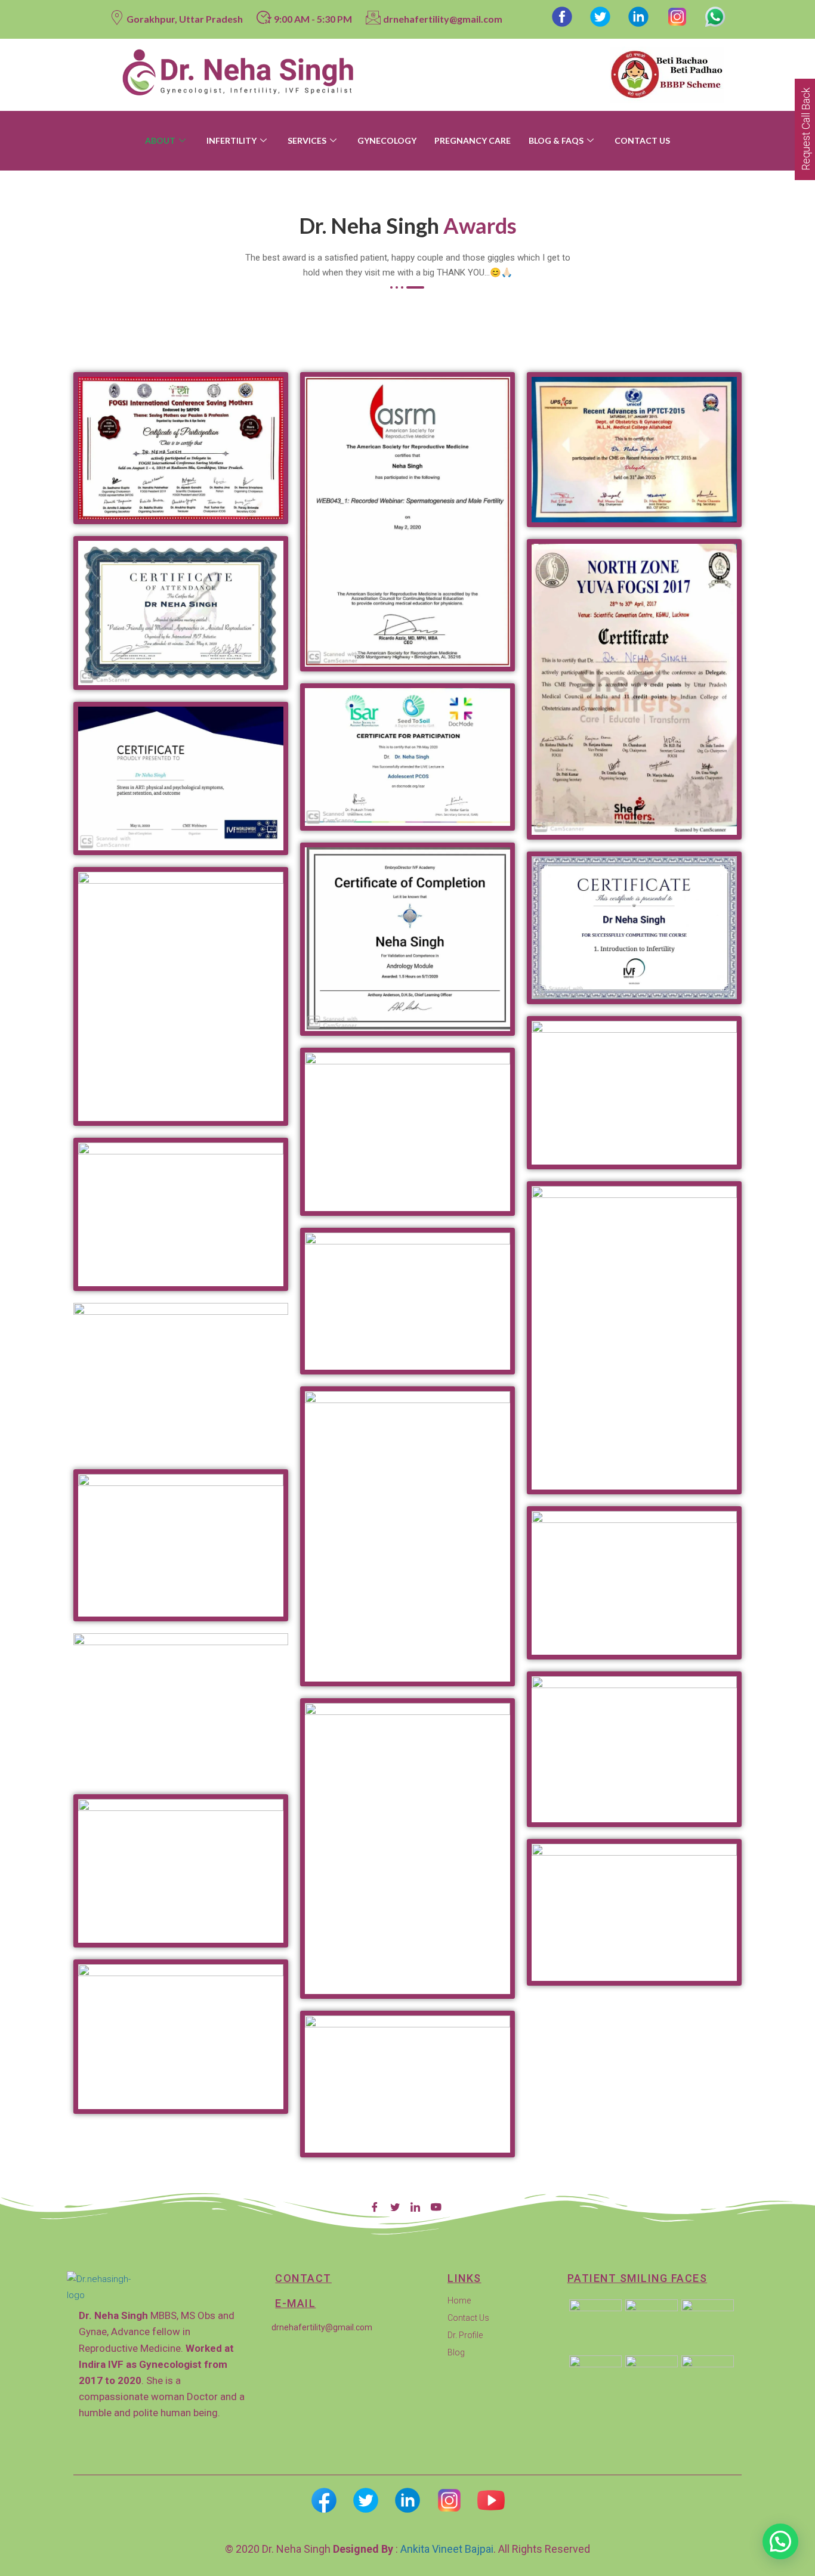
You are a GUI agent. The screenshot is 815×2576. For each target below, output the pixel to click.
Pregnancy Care (473, 140)
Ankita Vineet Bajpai (447, 2549)
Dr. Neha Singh (297, 2549)
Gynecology (387, 140)
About (160, 140)
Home (459, 2301)
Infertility (231, 140)
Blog (456, 2352)
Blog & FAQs (556, 140)
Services (307, 140)
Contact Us (642, 140)
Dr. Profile (465, 2335)
